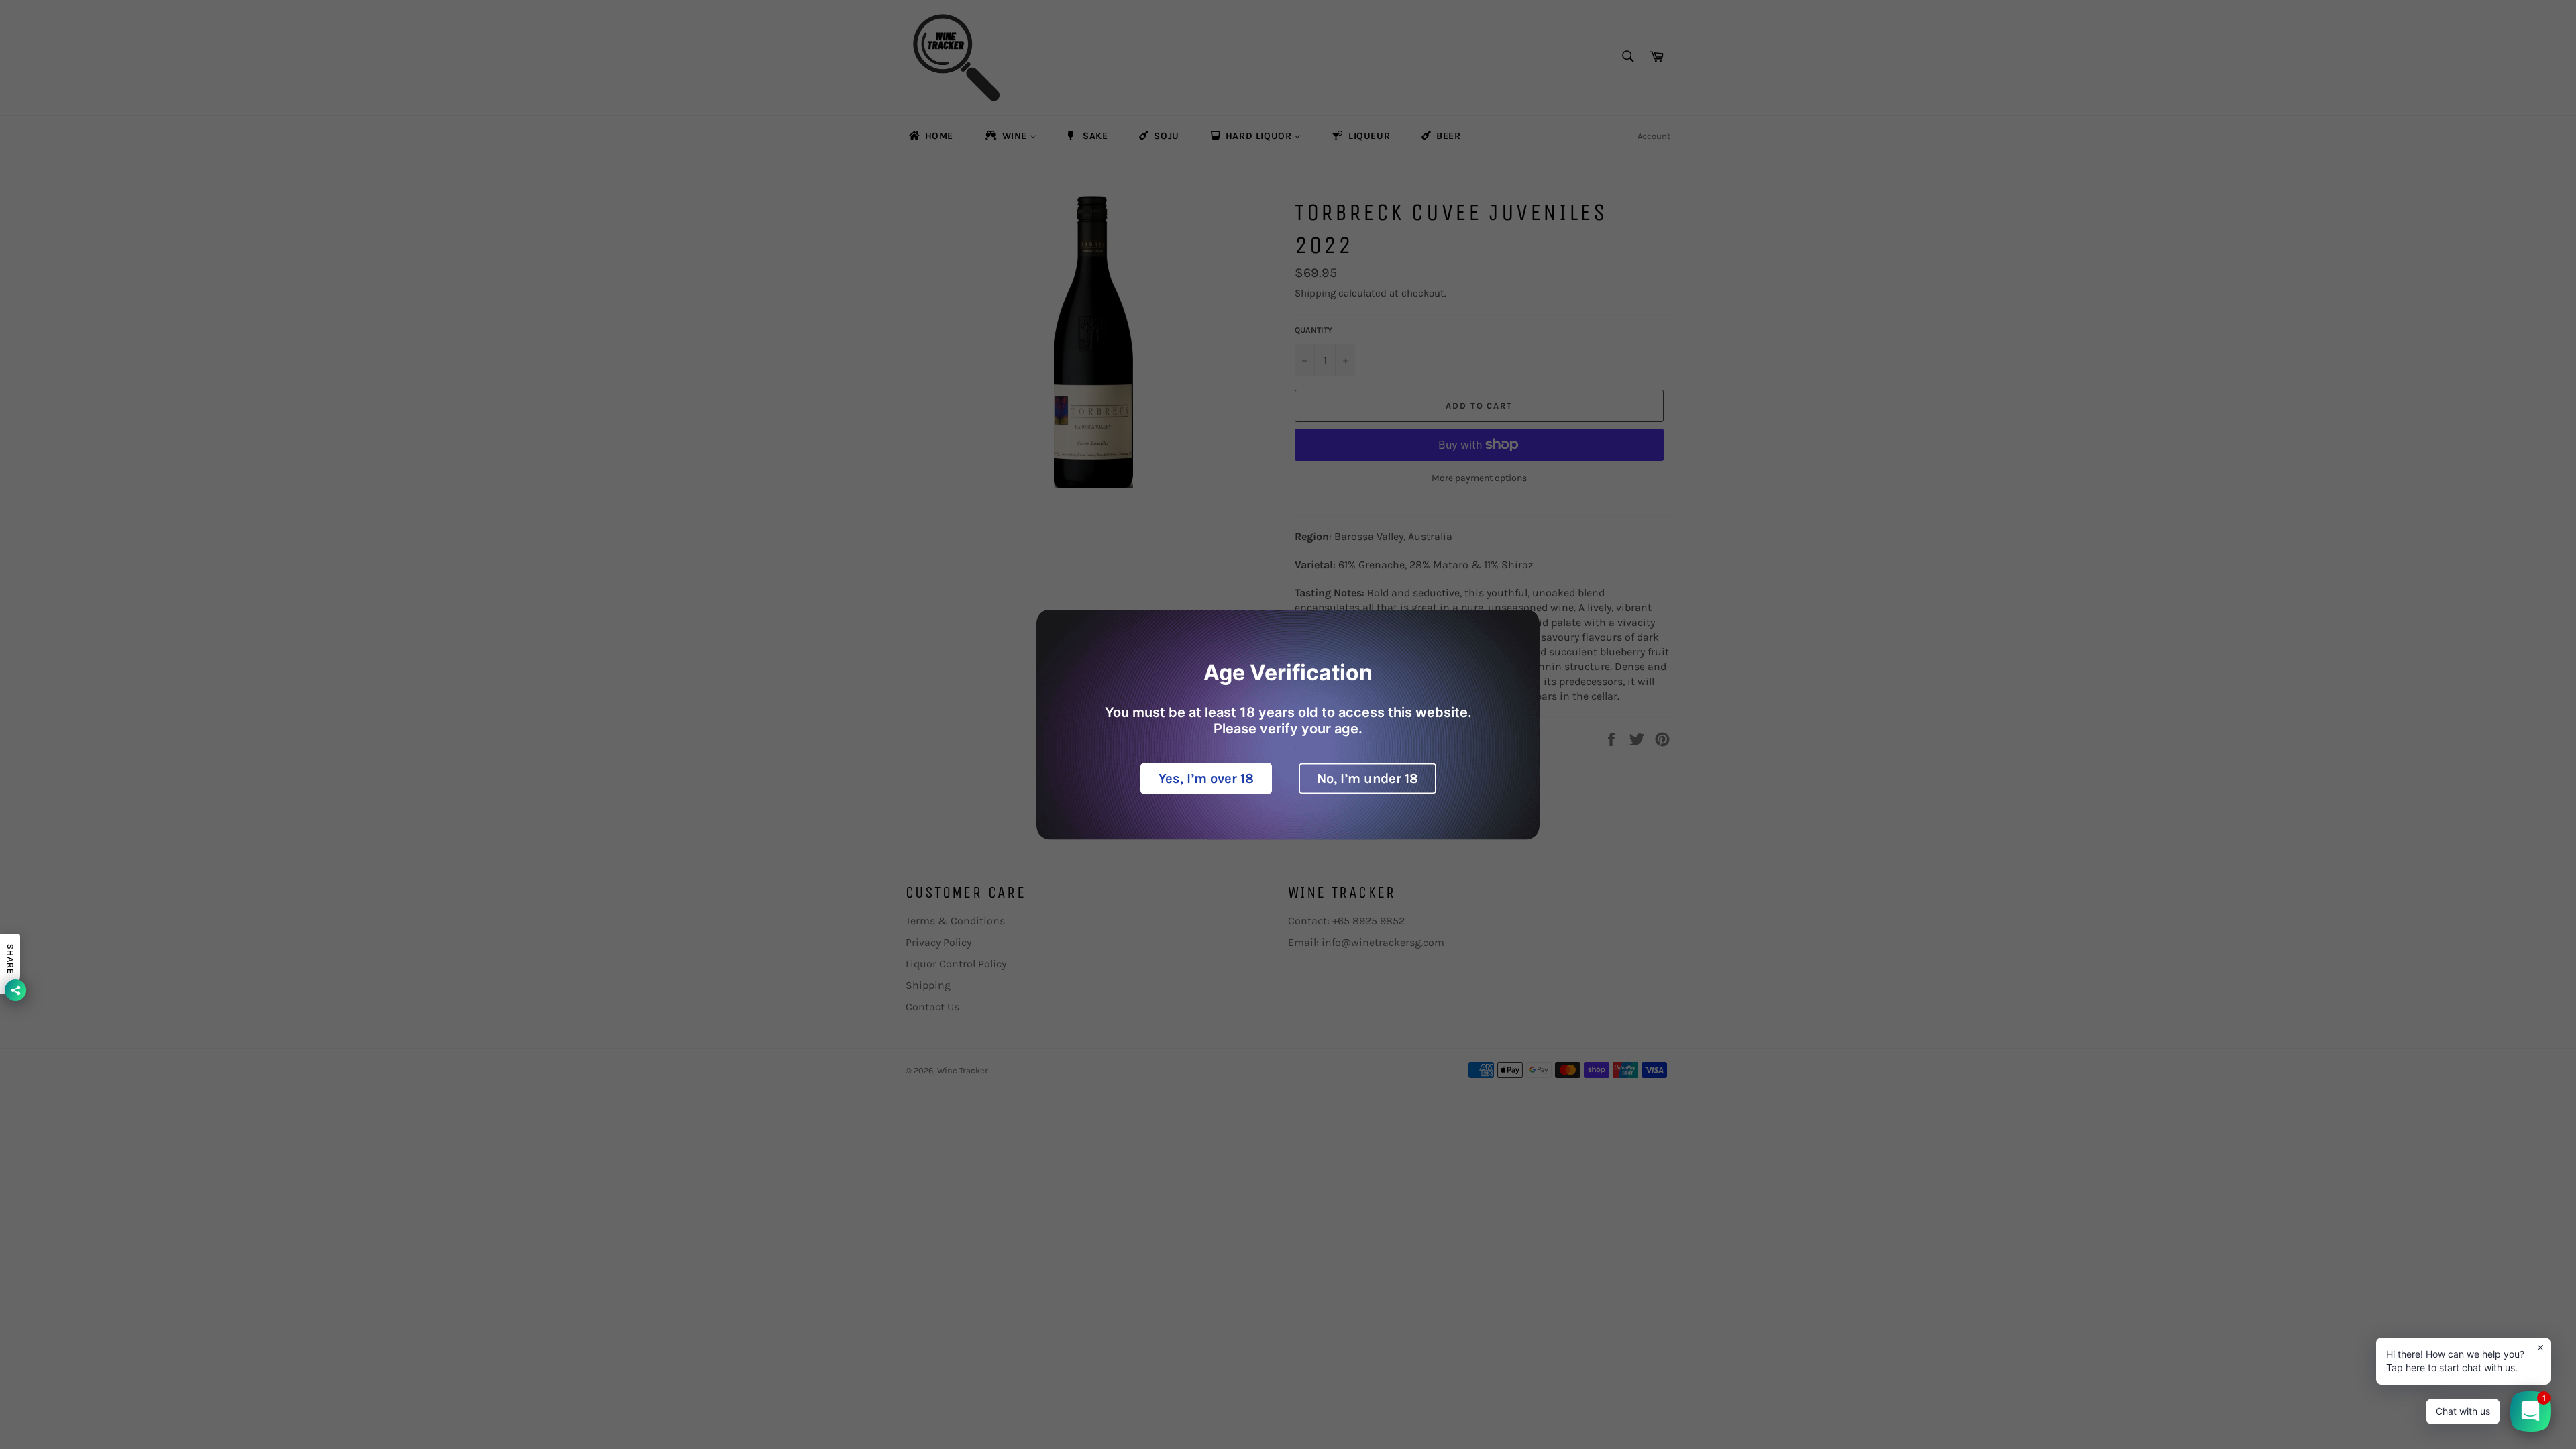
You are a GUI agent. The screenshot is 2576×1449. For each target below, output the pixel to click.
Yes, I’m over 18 (1206, 779)
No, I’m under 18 (1367, 779)
